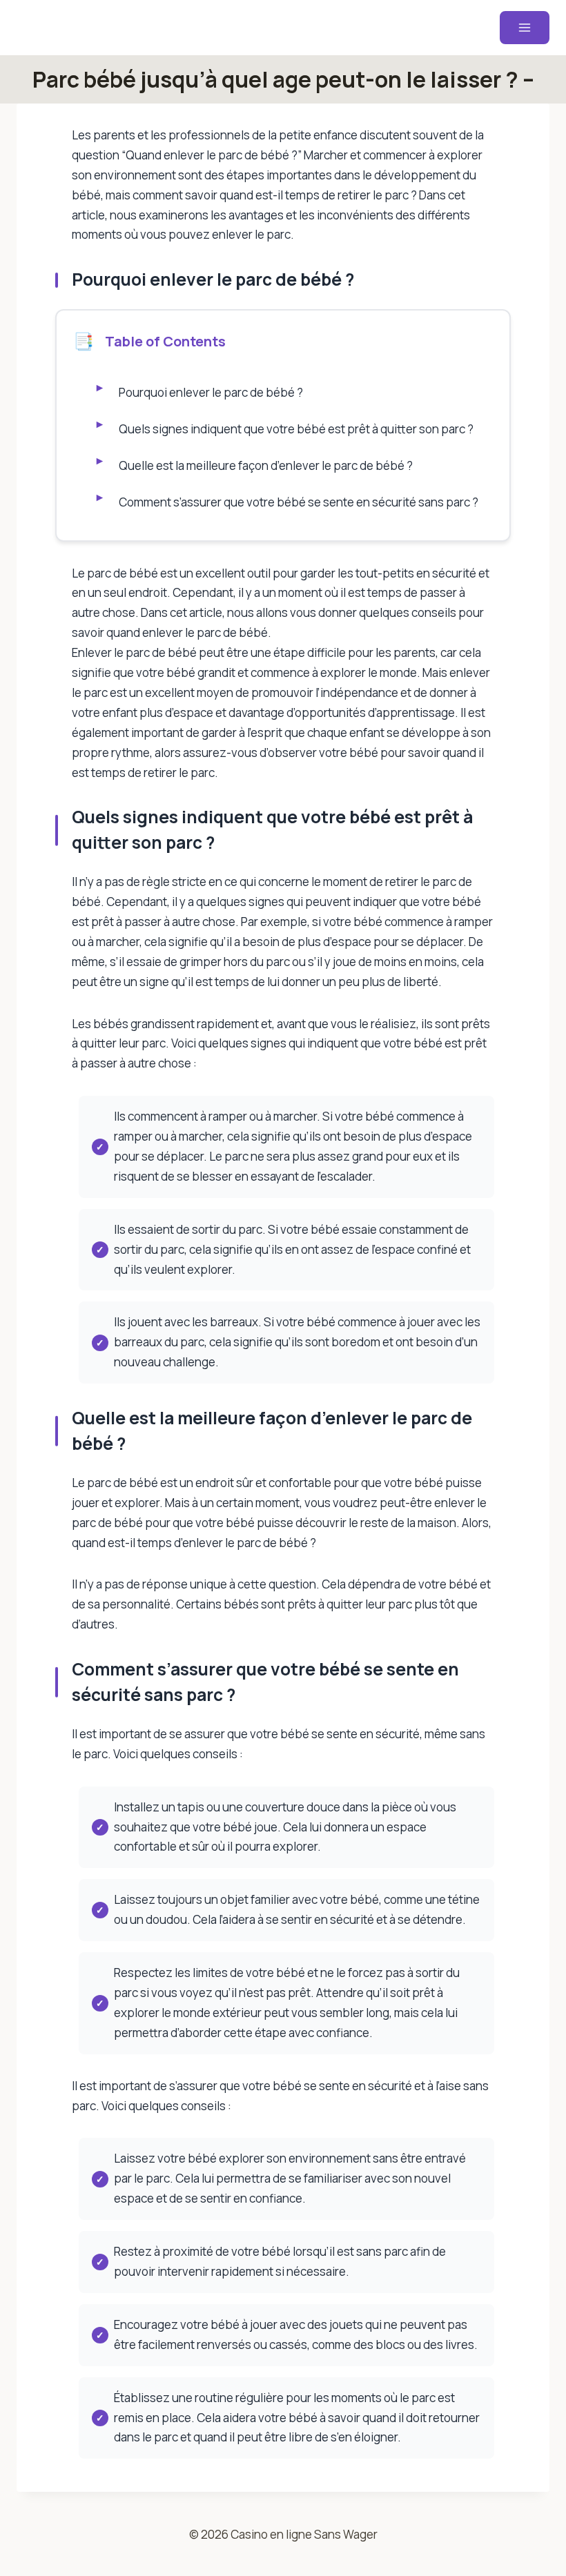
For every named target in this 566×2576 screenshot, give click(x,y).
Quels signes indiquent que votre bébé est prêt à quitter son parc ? (296, 429)
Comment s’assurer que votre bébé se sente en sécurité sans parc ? (299, 502)
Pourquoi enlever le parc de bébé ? (211, 392)
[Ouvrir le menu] (525, 28)
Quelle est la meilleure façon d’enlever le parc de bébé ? (266, 465)
